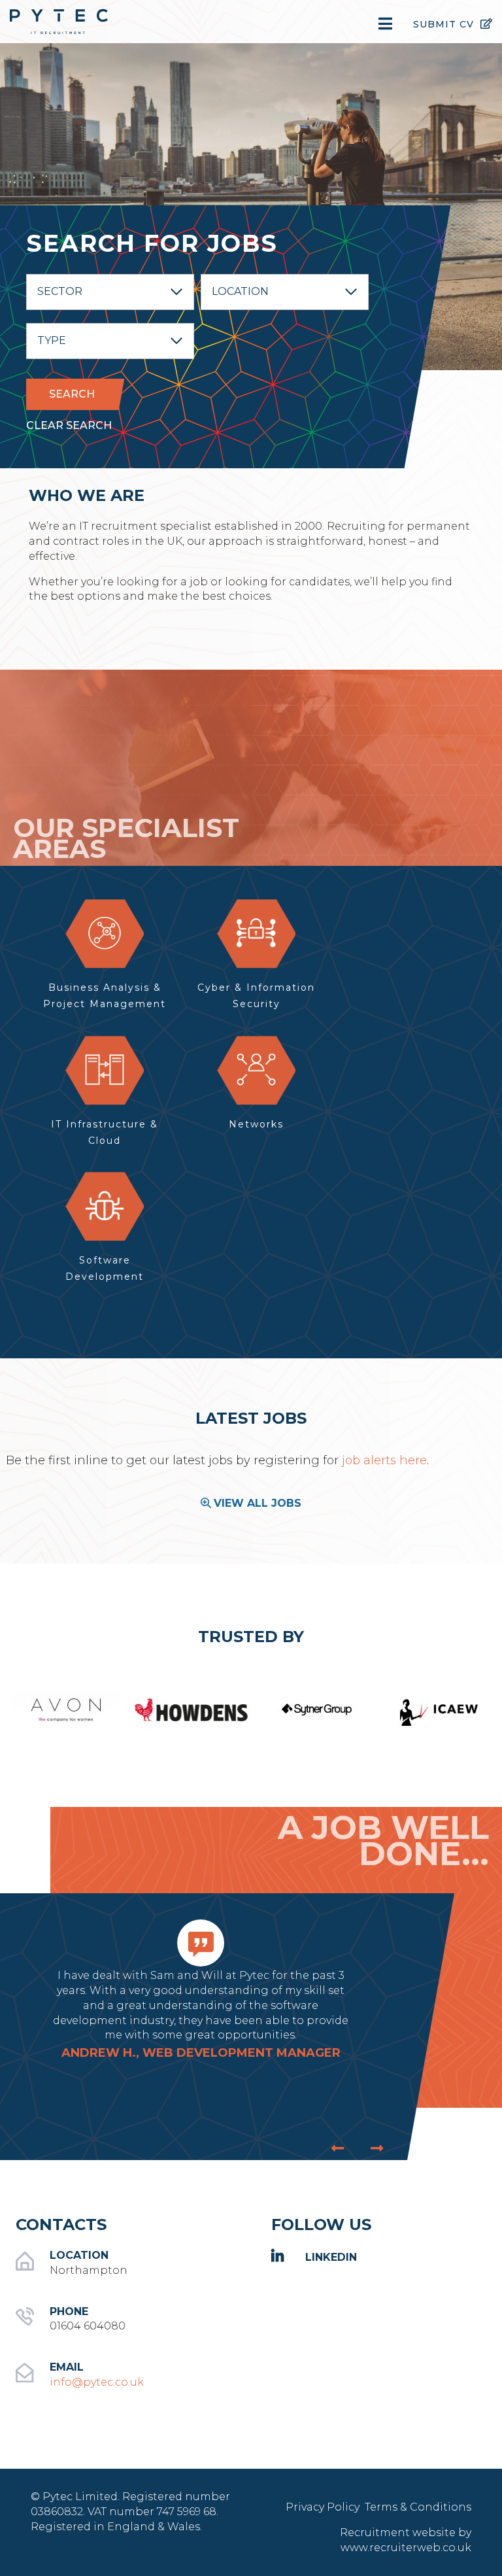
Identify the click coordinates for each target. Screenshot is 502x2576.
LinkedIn (331, 2257)
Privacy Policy (324, 2507)
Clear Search (69, 425)
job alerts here (383, 1460)
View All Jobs (258, 1503)
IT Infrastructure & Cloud (105, 1132)
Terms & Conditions (418, 2507)
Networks (256, 1124)
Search (72, 394)
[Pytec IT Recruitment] (84, 22)
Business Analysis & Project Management (105, 996)
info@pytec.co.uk (97, 2382)
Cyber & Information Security (256, 996)
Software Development (105, 1268)
